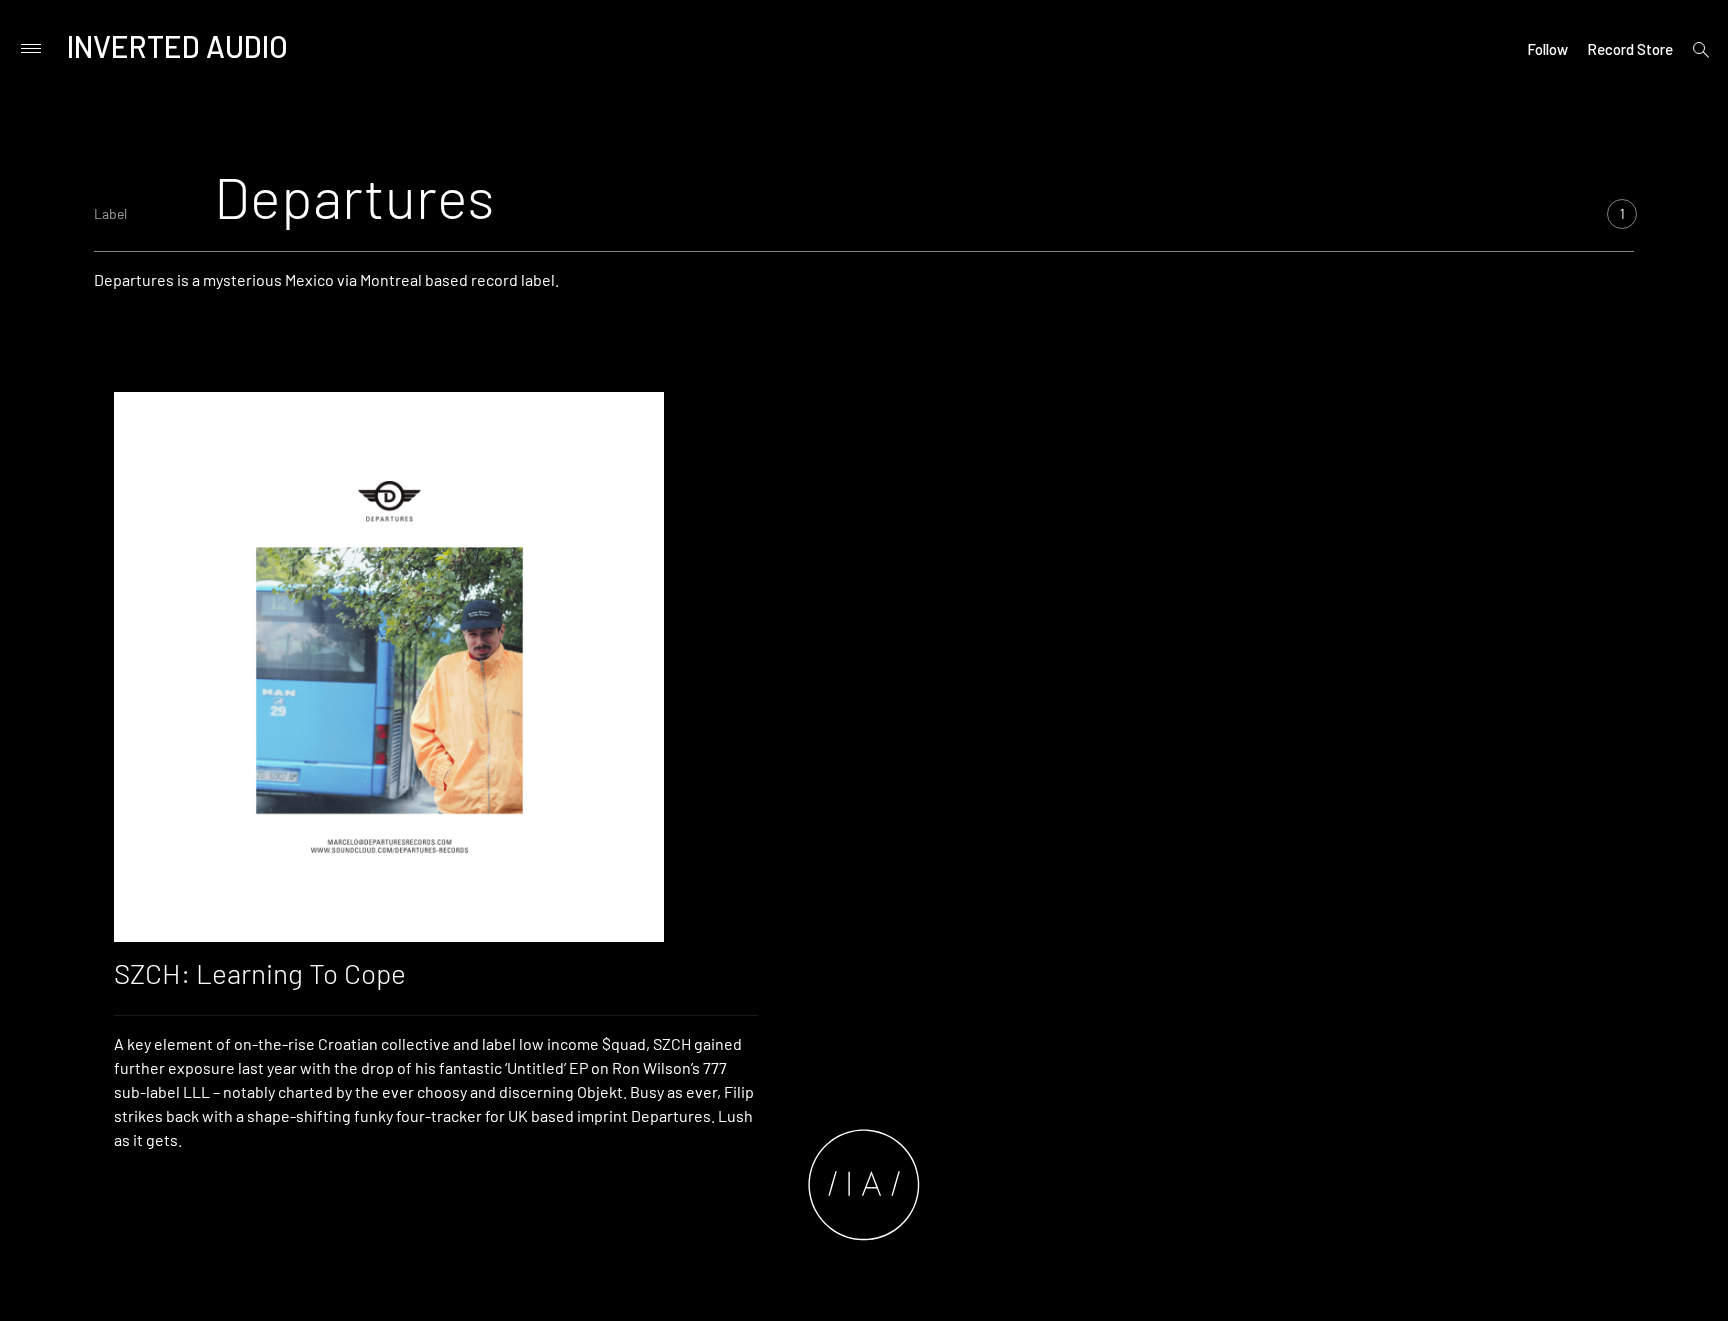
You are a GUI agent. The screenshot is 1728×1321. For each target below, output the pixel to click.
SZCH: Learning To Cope (260, 973)
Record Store (1630, 49)
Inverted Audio (177, 46)
